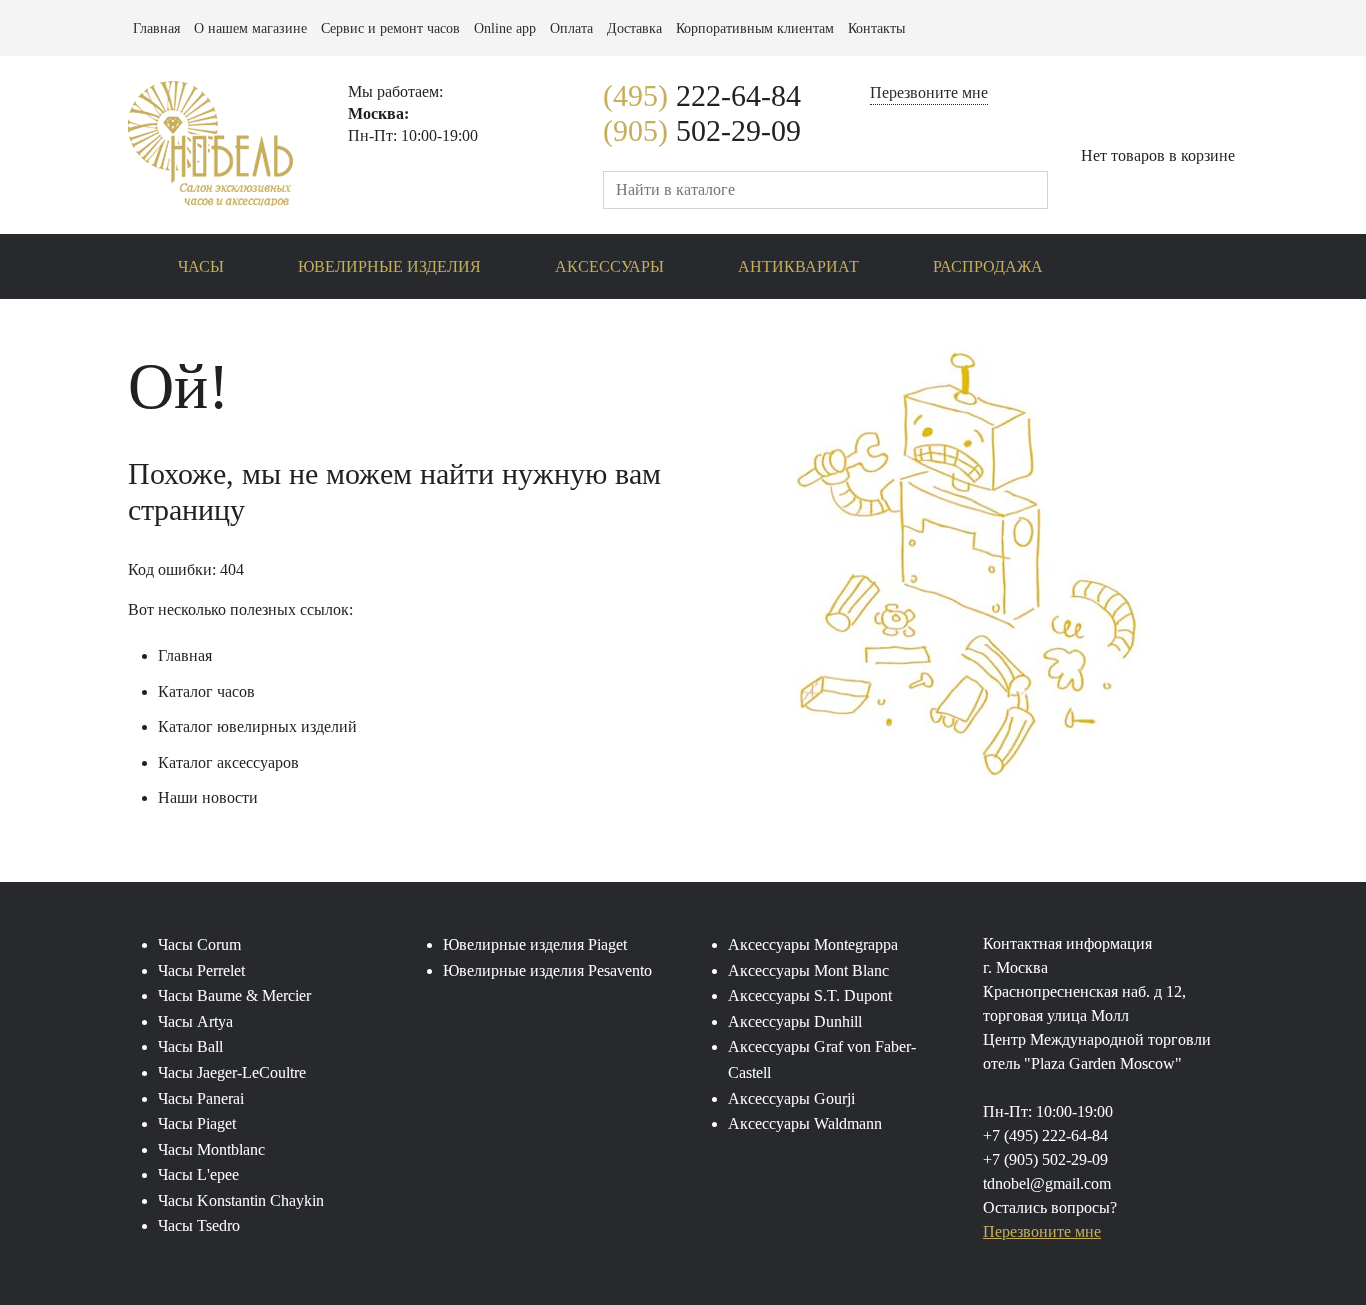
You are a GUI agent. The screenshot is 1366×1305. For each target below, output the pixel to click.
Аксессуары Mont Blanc (808, 970)
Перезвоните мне (929, 93)
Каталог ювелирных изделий (257, 726)
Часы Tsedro (199, 1225)
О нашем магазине (250, 28)
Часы (201, 266)
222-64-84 (702, 95)
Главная (156, 28)
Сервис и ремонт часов (390, 28)
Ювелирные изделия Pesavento (547, 970)
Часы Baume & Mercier (234, 995)
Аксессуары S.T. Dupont (810, 995)
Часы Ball (190, 1046)
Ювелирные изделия (389, 266)
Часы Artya (195, 1021)
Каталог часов (206, 691)
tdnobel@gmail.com (1047, 1183)
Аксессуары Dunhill (795, 1021)
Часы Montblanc (211, 1149)
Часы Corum (199, 944)
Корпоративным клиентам (755, 28)
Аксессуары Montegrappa (813, 944)
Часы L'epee (198, 1174)
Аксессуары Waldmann (805, 1123)
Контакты (876, 28)
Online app (505, 28)
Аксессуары (609, 266)
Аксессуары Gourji (791, 1098)
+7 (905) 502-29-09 (1045, 1159)
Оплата (571, 28)
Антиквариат (798, 266)
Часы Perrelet (201, 970)
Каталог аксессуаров (228, 762)
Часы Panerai (201, 1098)
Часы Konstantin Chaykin (241, 1200)
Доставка (634, 28)
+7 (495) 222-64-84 (1045, 1135)
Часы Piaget (197, 1123)
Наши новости (208, 797)
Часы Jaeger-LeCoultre (232, 1072)
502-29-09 (702, 130)
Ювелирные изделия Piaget (535, 944)
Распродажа (988, 266)
